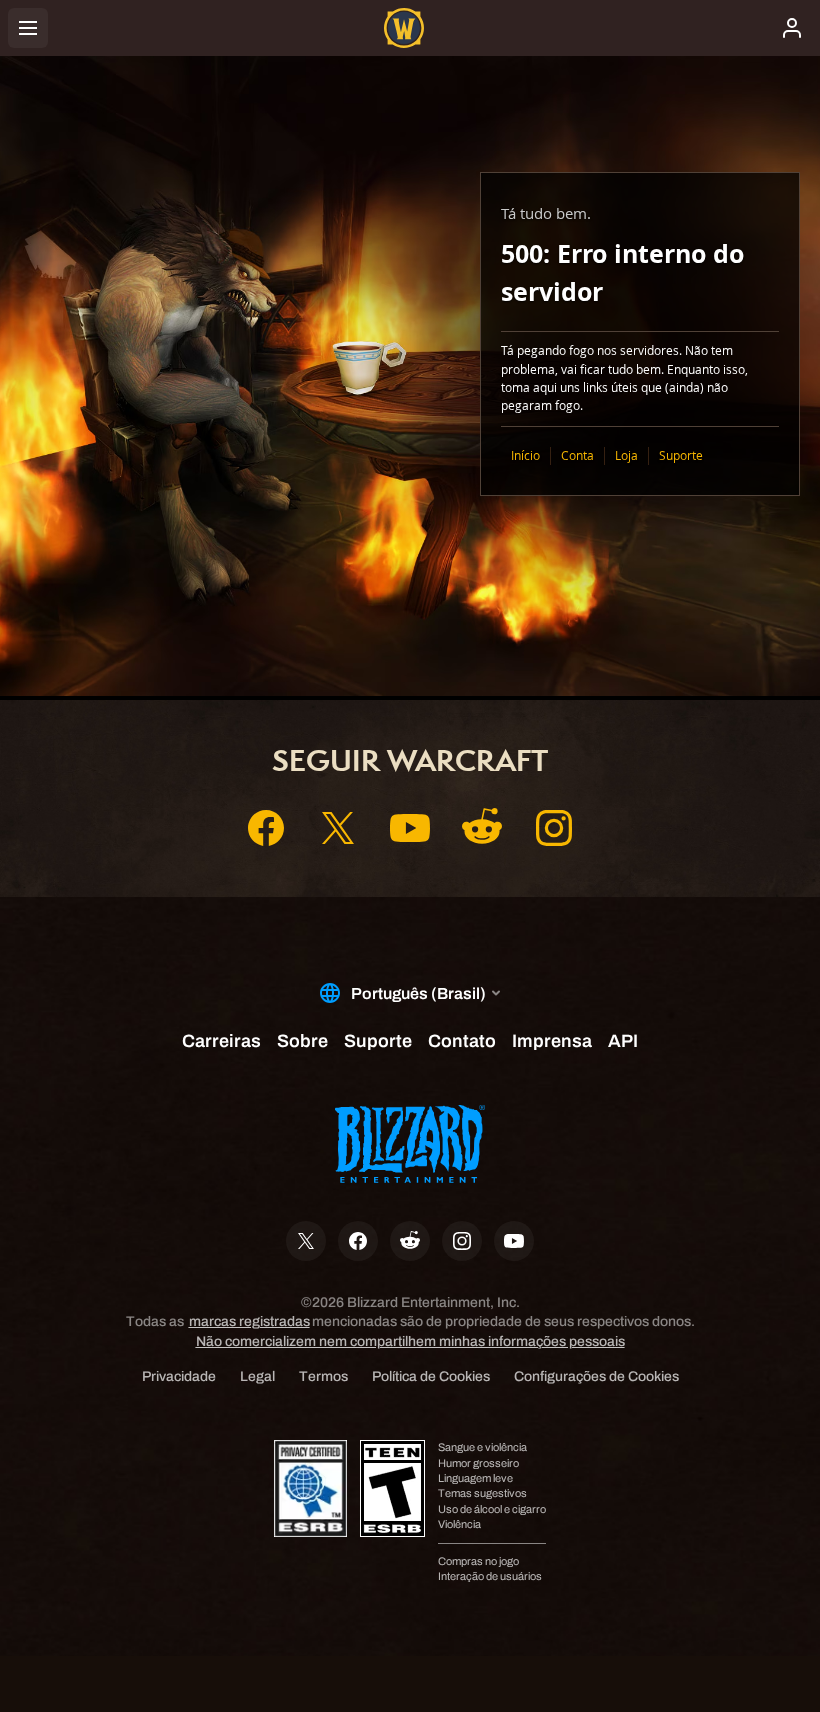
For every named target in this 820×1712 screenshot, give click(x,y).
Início (525, 455)
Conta (577, 455)
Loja (626, 455)
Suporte (681, 455)
